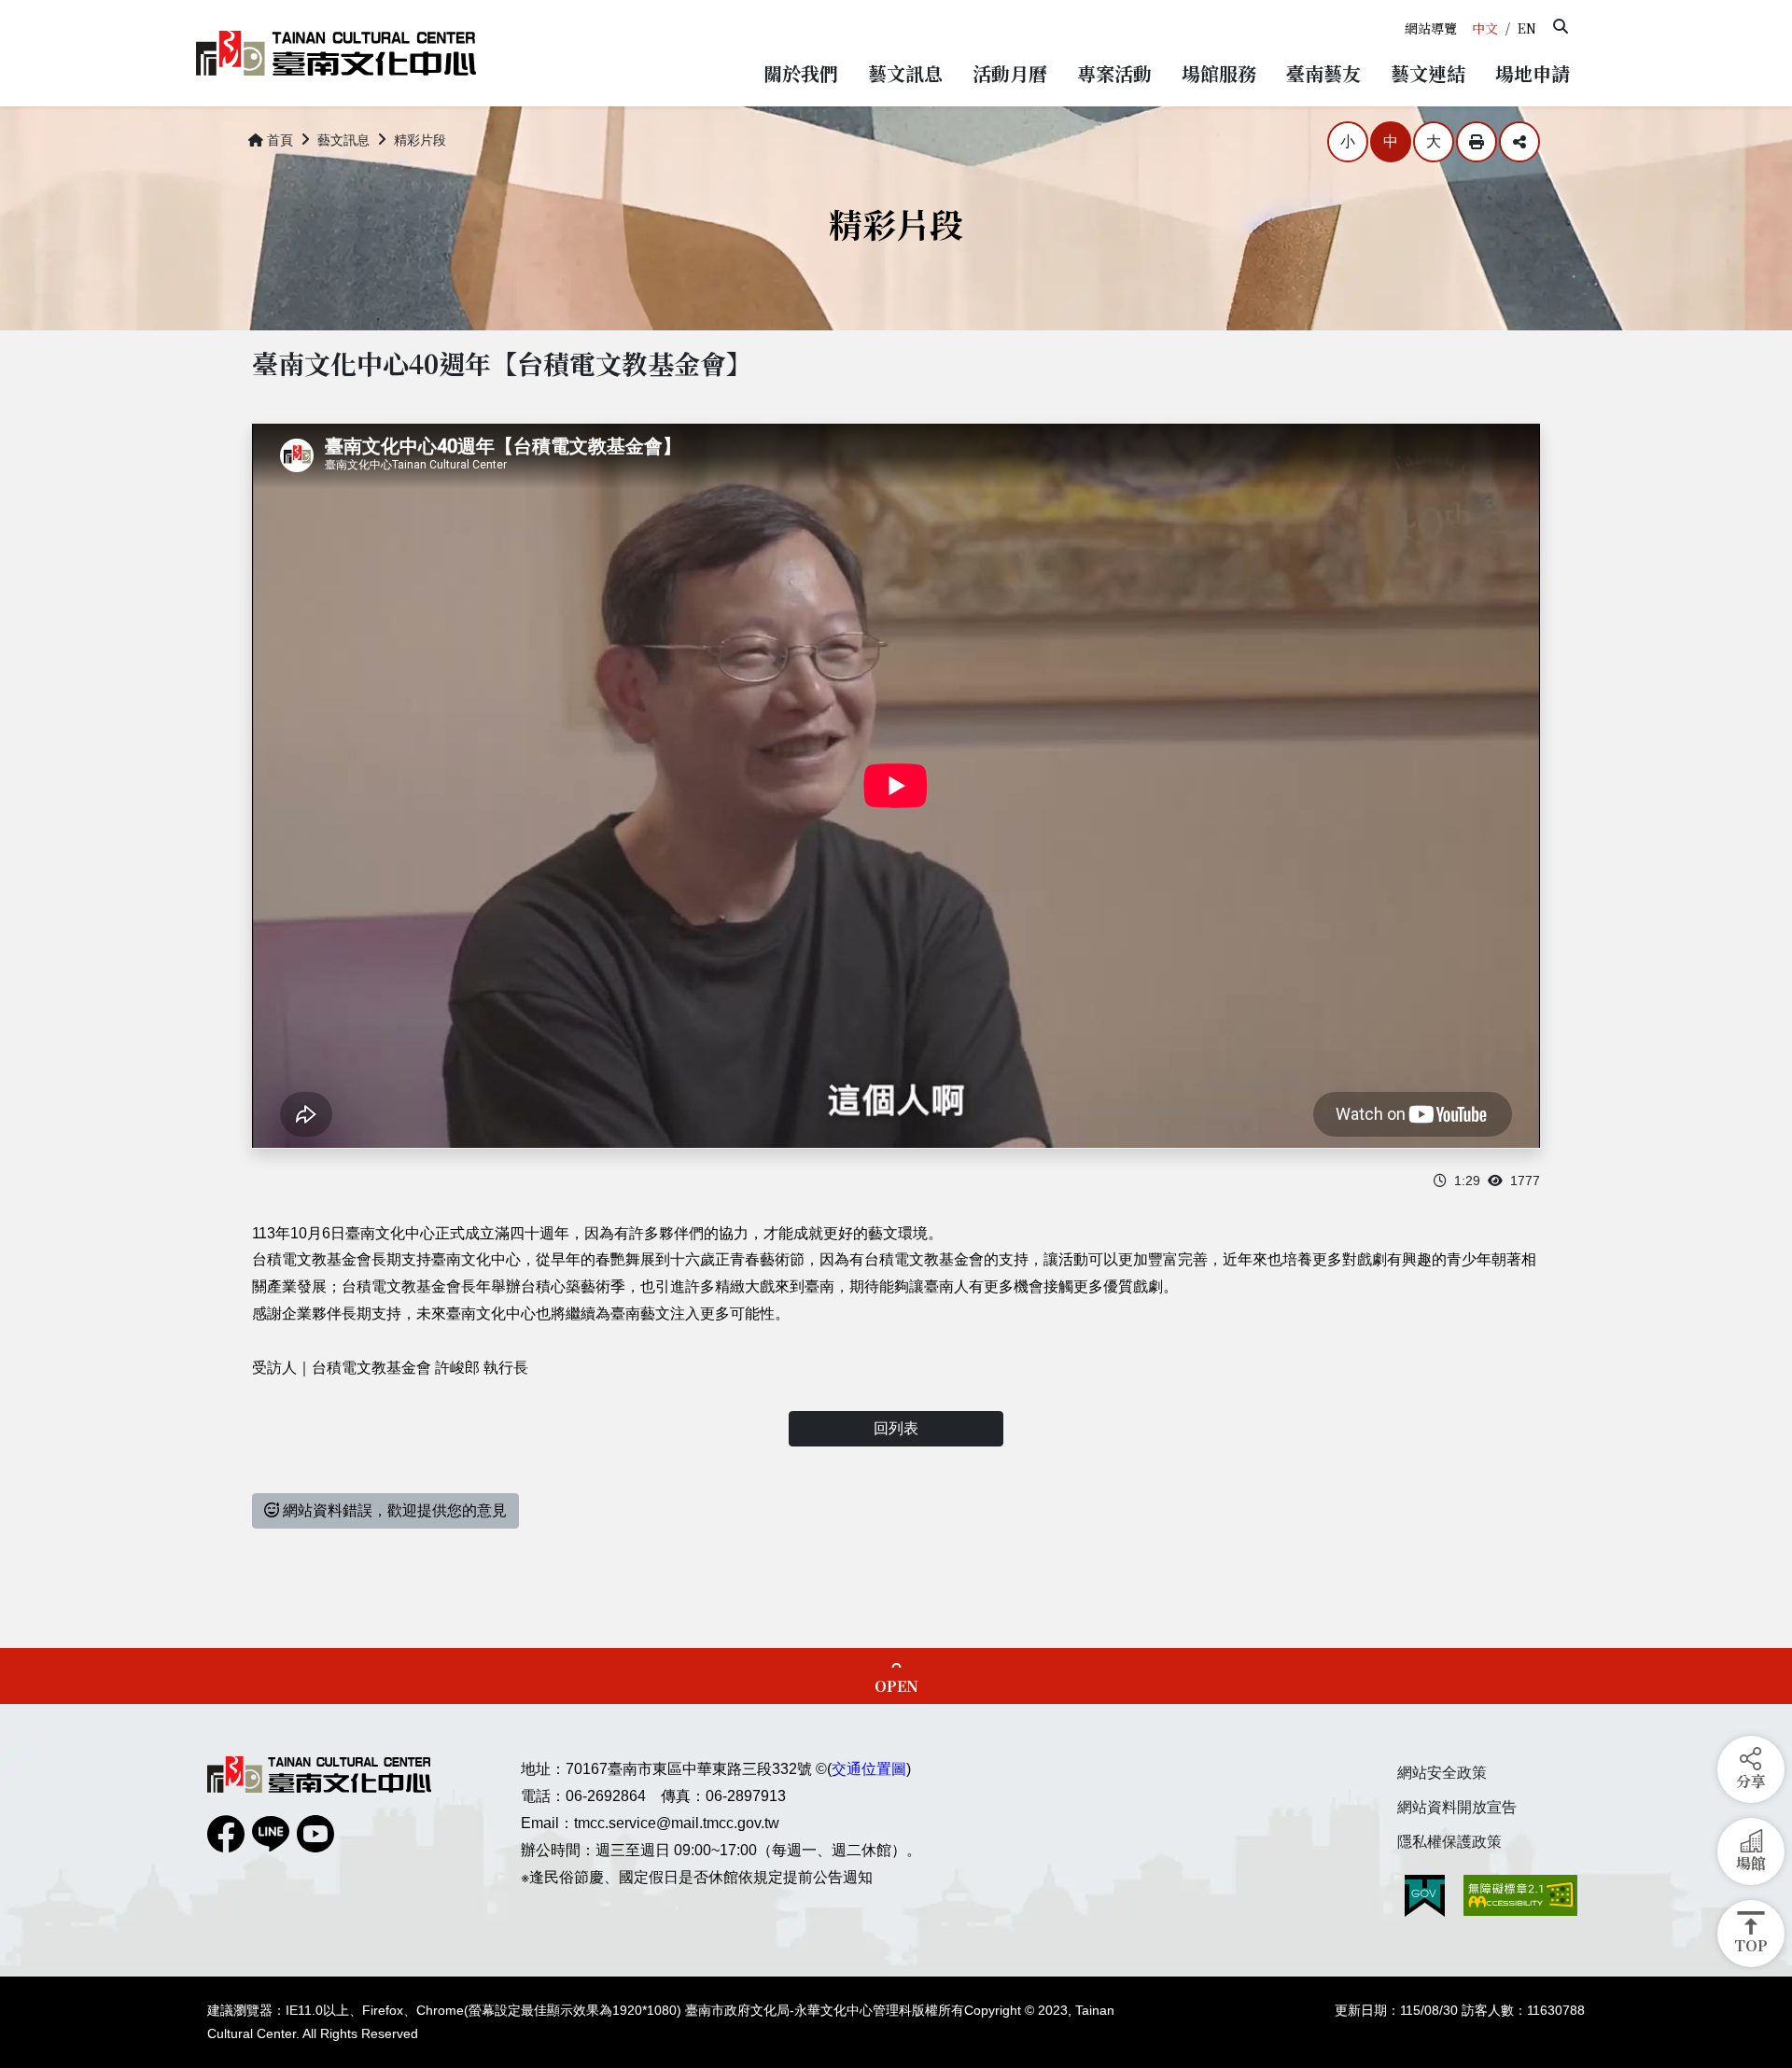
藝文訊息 (343, 140)
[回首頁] (336, 54)
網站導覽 (1431, 28)
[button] (1561, 26)
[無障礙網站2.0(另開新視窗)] (1520, 1895)
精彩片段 (420, 140)
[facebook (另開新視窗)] (226, 1834)
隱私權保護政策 (1449, 1842)
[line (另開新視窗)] (271, 1834)
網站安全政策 (1442, 1773)
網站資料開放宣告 (1457, 1807)
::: (1403, 7)
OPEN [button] (896, 1686)
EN (1527, 28)
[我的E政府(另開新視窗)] (1425, 1896)
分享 (1519, 142)
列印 (1477, 142)
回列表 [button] (896, 1428)
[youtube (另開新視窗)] (315, 1834)
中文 (1485, 28)
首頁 (280, 140)
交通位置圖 (869, 1769)
